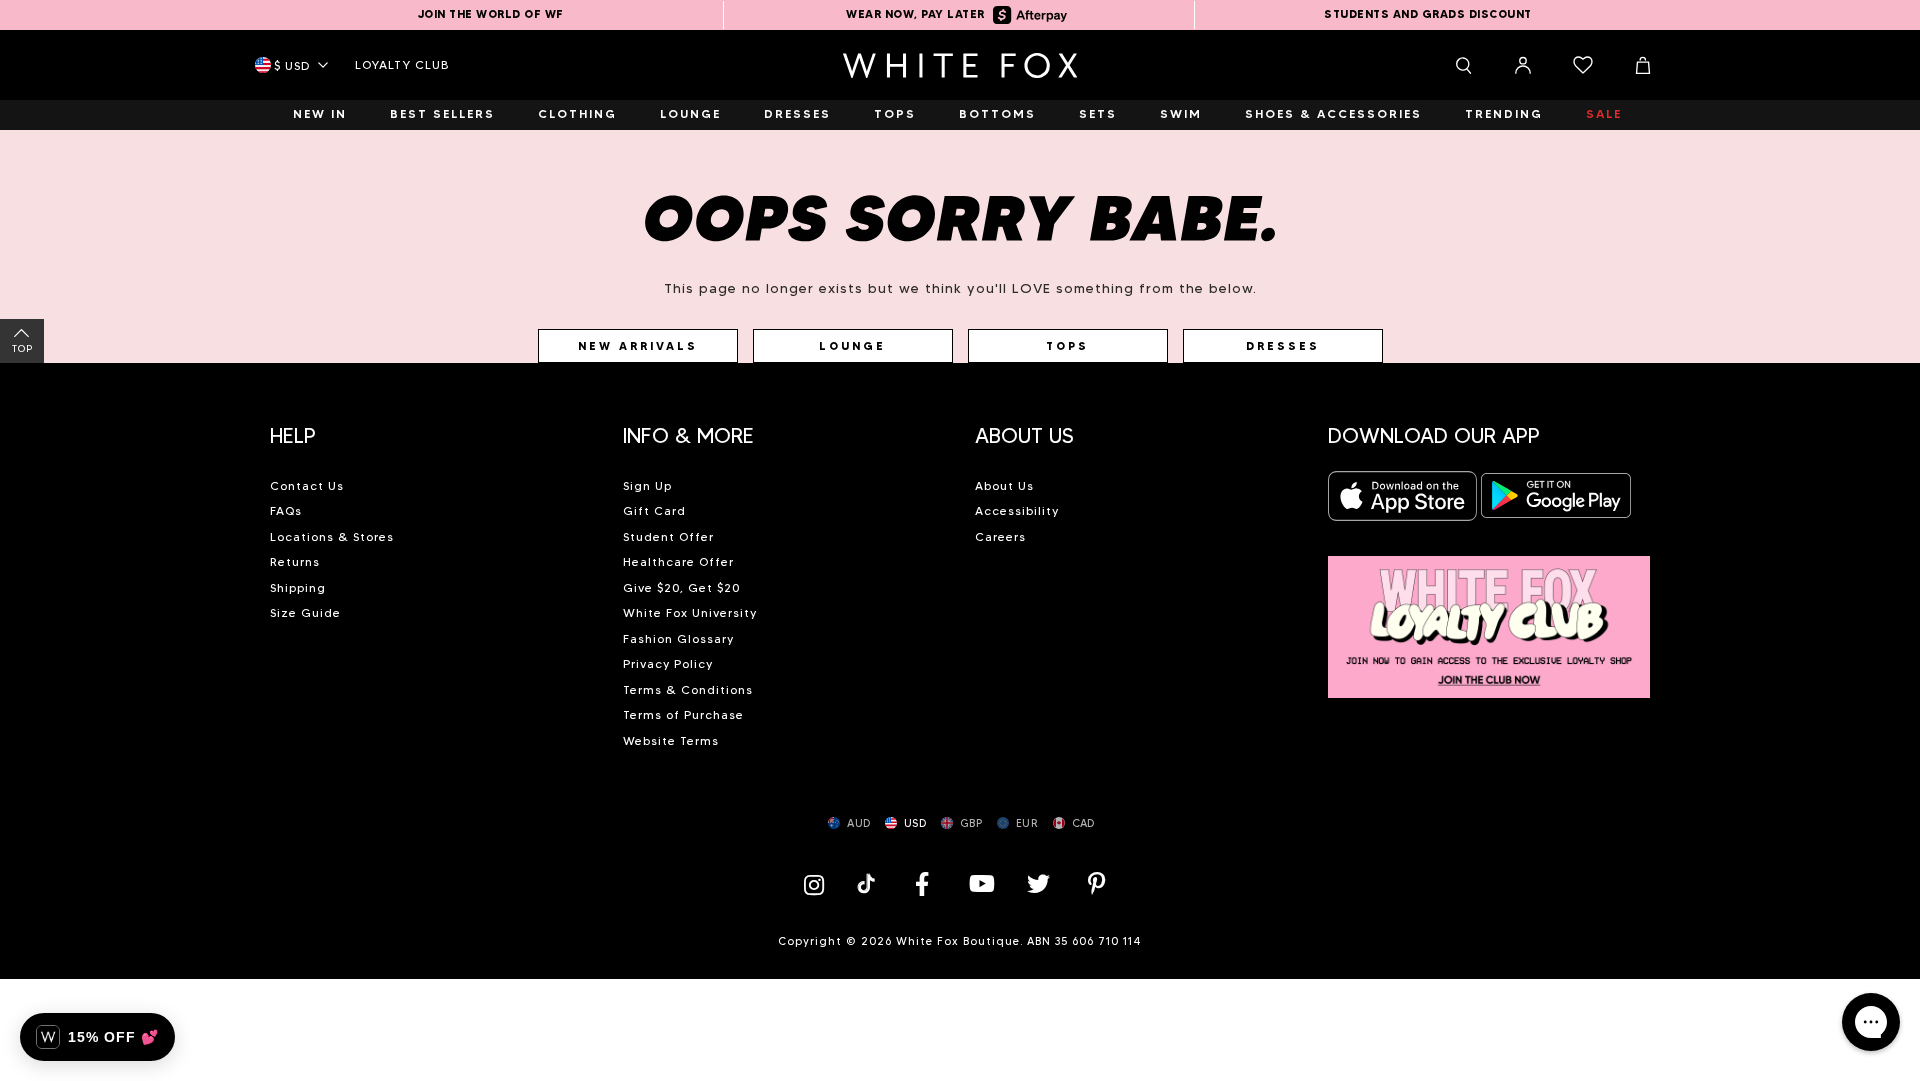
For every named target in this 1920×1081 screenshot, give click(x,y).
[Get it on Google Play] (1556, 501)
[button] (431, 428)
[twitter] (1039, 883)
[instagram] (819, 883)
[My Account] (1523, 65)
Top (22, 348)
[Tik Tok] (868, 883)
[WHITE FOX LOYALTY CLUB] (1489, 615)
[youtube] (980, 883)
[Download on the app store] (1403, 501)
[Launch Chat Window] (1871, 1022)
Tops (1067, 346)
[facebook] (922, 883)
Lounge (852, 346)
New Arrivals (638, 346)
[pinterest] (1097, 883)
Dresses (1283, 346)
